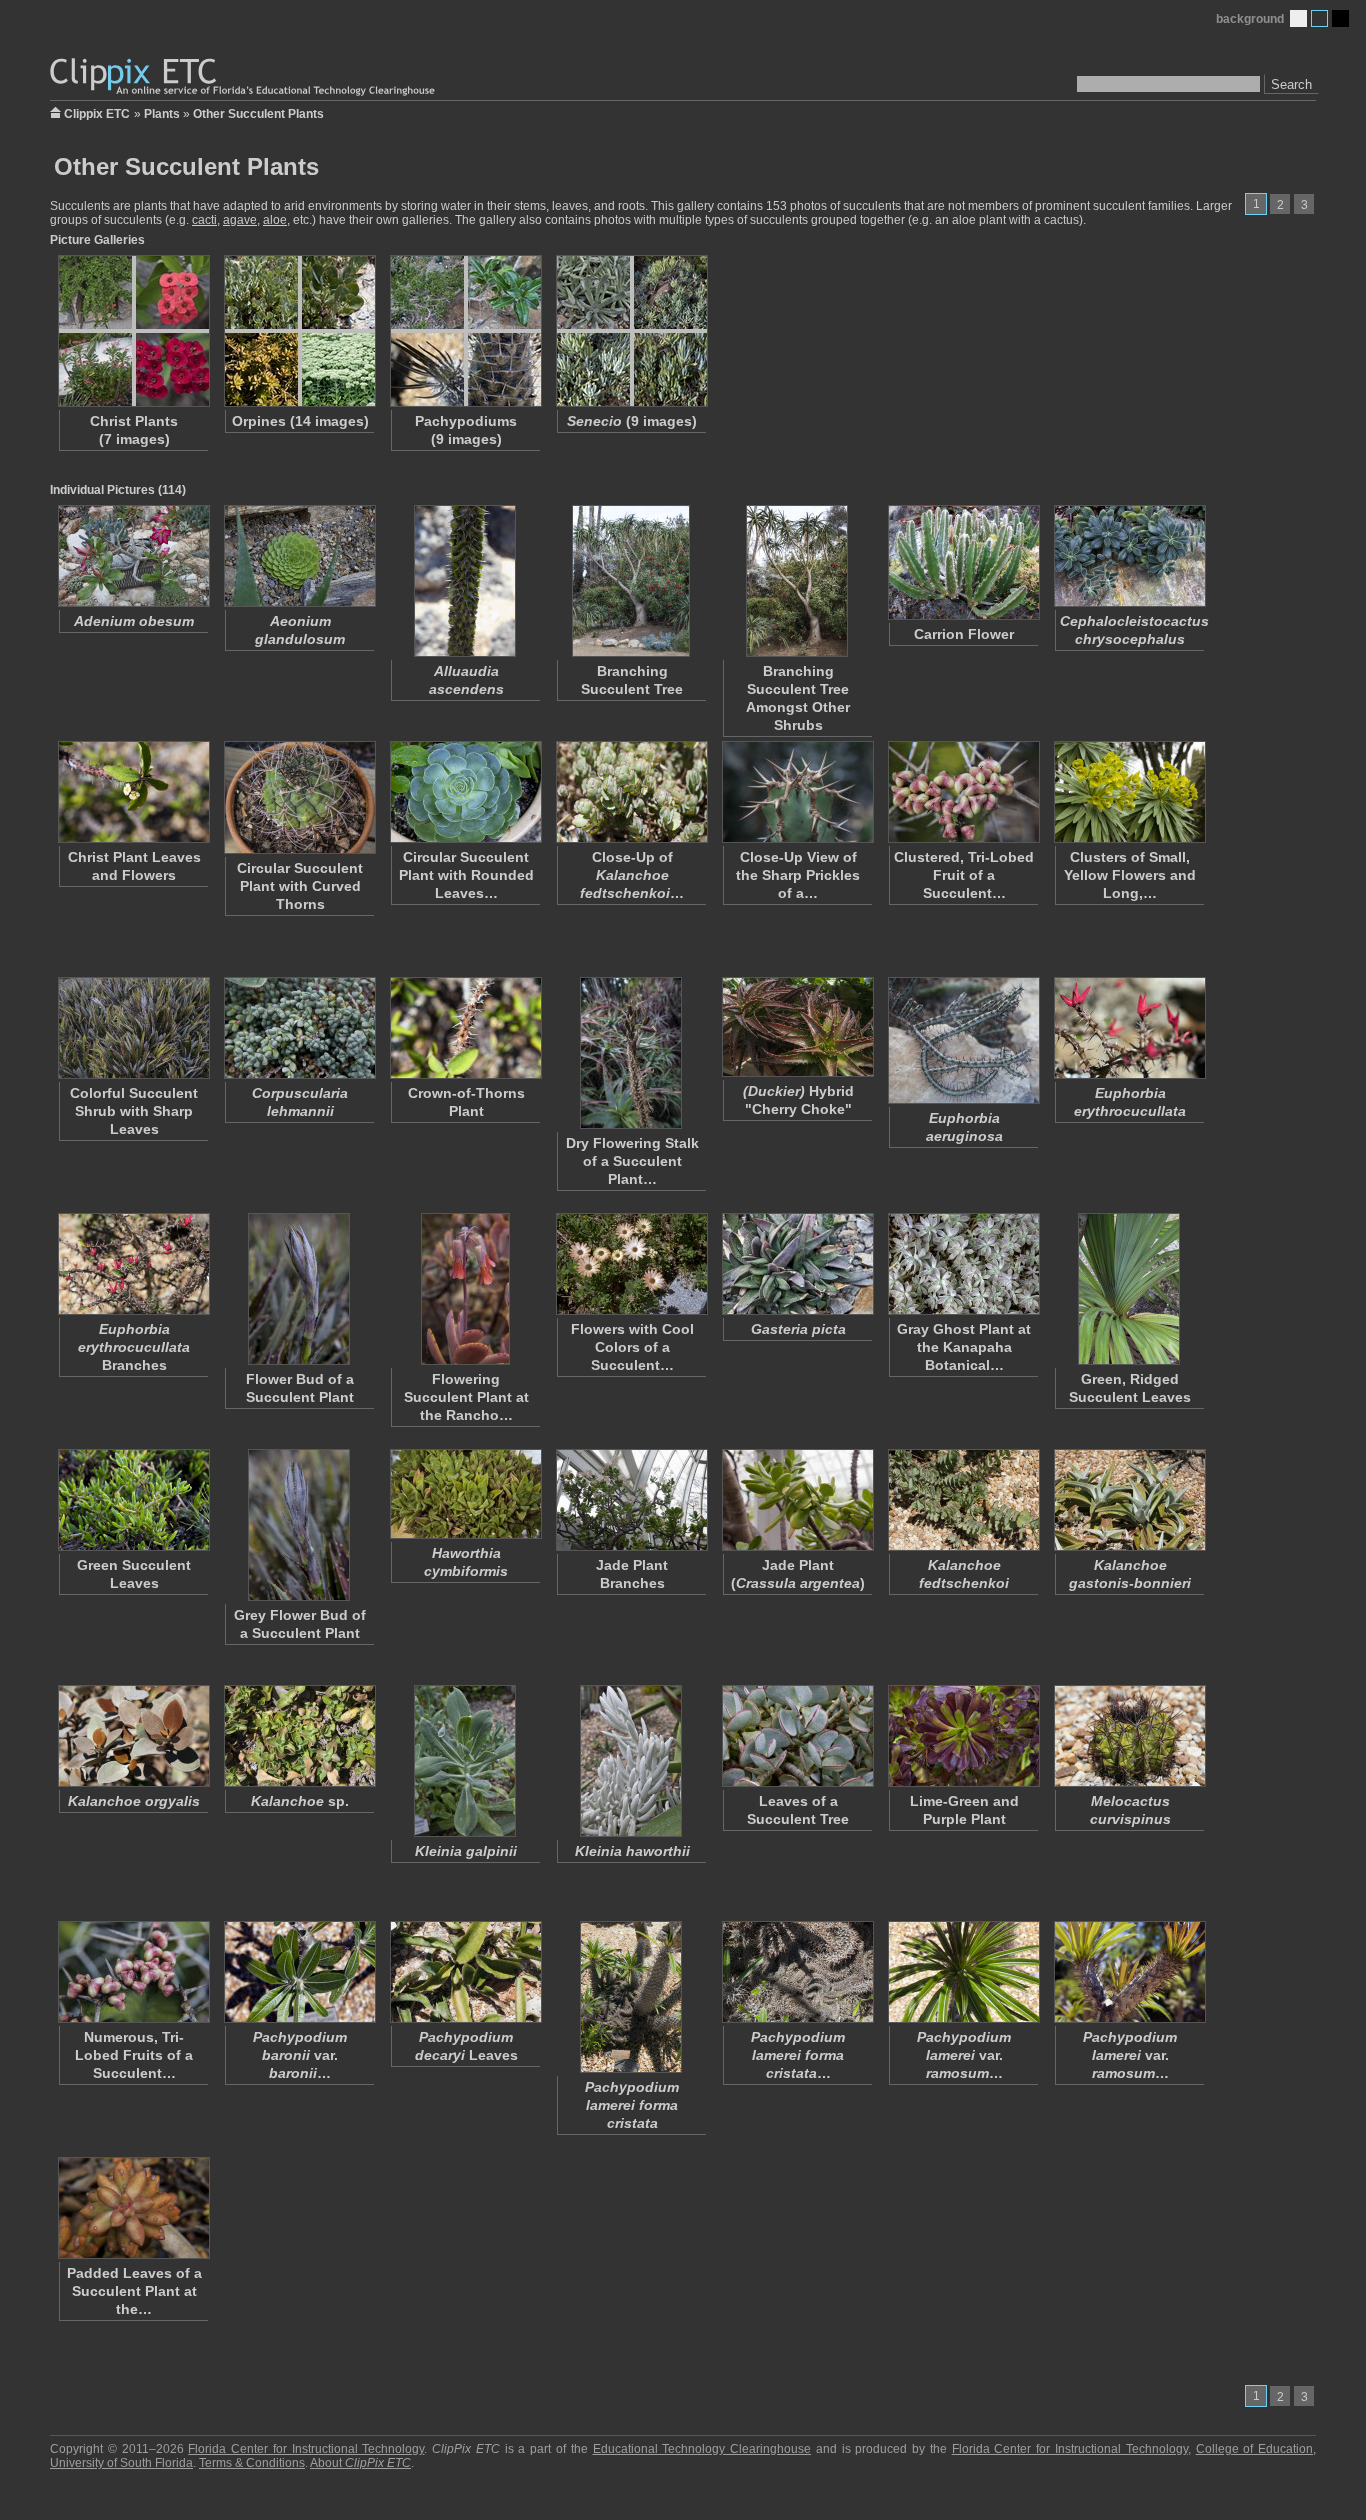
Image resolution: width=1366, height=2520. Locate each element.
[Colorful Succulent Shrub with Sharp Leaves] (133, 1028)
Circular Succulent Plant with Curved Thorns (300, 886)
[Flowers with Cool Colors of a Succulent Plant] (631, 1264)
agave (240, 220)
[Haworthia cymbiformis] (465, 1494)
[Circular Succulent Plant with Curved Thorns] (299, 797)
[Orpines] (299, 331)
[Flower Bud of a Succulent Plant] (299, 1289)
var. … (300, 2055)
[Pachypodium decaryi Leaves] (465, 1972)
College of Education (1255, 2449)
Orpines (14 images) (300, 421)
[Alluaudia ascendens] (465, 581)
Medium (1319, 18)
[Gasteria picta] (797, 1264)
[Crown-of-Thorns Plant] (465, 1028)
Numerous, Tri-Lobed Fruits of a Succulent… (134, 2055)
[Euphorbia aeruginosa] (963, 1040)
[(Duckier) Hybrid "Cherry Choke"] (797, 1027)
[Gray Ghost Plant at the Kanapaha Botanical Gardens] (963, 1264)
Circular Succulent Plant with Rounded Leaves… (466, 875)
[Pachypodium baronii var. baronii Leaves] (299, 1972)
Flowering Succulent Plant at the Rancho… (466, 1397)
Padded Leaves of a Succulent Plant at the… (134, 2291)
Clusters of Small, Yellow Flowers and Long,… (1130, 875)
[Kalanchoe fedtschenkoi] (963, 1500)
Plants (162, 114)
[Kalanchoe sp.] (299, 1736)
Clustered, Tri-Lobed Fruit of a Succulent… (964, 875)
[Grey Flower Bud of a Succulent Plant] (299, 1525)
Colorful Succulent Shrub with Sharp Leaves (134, 1111)
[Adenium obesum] (133, 556)
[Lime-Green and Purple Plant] (963, 1736)
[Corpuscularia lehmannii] (299, 1028)
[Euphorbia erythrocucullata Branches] (133, 1264)
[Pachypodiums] (465, 331)
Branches (134, 1347)
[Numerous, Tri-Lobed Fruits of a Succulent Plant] (133, 1972)
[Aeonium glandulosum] (299, 556)
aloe (275, 220)
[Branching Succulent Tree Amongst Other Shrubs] (797, 581)
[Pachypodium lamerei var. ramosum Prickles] (1129, 1972)
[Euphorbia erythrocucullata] (1129, 1028)
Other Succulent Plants (258, 114)
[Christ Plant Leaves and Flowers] (133, 792)
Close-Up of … (632, 875)
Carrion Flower (964, 634)
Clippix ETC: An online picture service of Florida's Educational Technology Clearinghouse (244, 77)
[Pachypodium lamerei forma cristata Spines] (797, 1972)
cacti (204, 220)
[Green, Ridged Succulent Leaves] (1129, 1289)
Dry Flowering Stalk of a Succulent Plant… (632, 1161)
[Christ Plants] (133, 331)
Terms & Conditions (252, 2463)
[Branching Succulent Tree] (631, 581)
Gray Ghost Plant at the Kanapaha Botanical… (964, 1347)
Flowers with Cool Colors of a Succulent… (632, 1347)
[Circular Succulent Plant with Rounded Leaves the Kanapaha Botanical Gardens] (465, 792)
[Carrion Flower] (963, 562)
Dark (1340, 18)
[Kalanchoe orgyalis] (133, 1736)
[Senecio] (631, 331)
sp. (300, 1801)
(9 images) (632, 421)
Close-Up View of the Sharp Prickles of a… (798, 875)
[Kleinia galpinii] (465, 1761)
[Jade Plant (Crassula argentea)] (797, 1500)
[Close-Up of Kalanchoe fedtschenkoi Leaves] (631, 792)
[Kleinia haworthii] (631, 1761)
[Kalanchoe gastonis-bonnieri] (1129, 1500)
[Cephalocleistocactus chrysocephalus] (1129, 556)
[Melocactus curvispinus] (1129, 1736)
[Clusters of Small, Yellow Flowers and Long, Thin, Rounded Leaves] (1129, 792)
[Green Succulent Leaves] (133, 1500)
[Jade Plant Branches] (631, 1500)
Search (1291, 84)
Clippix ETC (97, 112)
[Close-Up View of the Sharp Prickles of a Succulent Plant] (797, 792)
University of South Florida (121, 2463)
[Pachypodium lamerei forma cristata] (631, 1997)
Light (1298, 18)
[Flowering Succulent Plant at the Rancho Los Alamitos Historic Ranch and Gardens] (465, 1289)
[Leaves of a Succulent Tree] (797, 1736)
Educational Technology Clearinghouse (702, 2449)
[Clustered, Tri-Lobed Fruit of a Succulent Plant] (963, 792)
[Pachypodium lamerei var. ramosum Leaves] (963, 1972)
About (360, 2463)
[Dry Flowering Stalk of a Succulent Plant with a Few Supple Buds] (631, 1053)
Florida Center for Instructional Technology (306, 2449)
